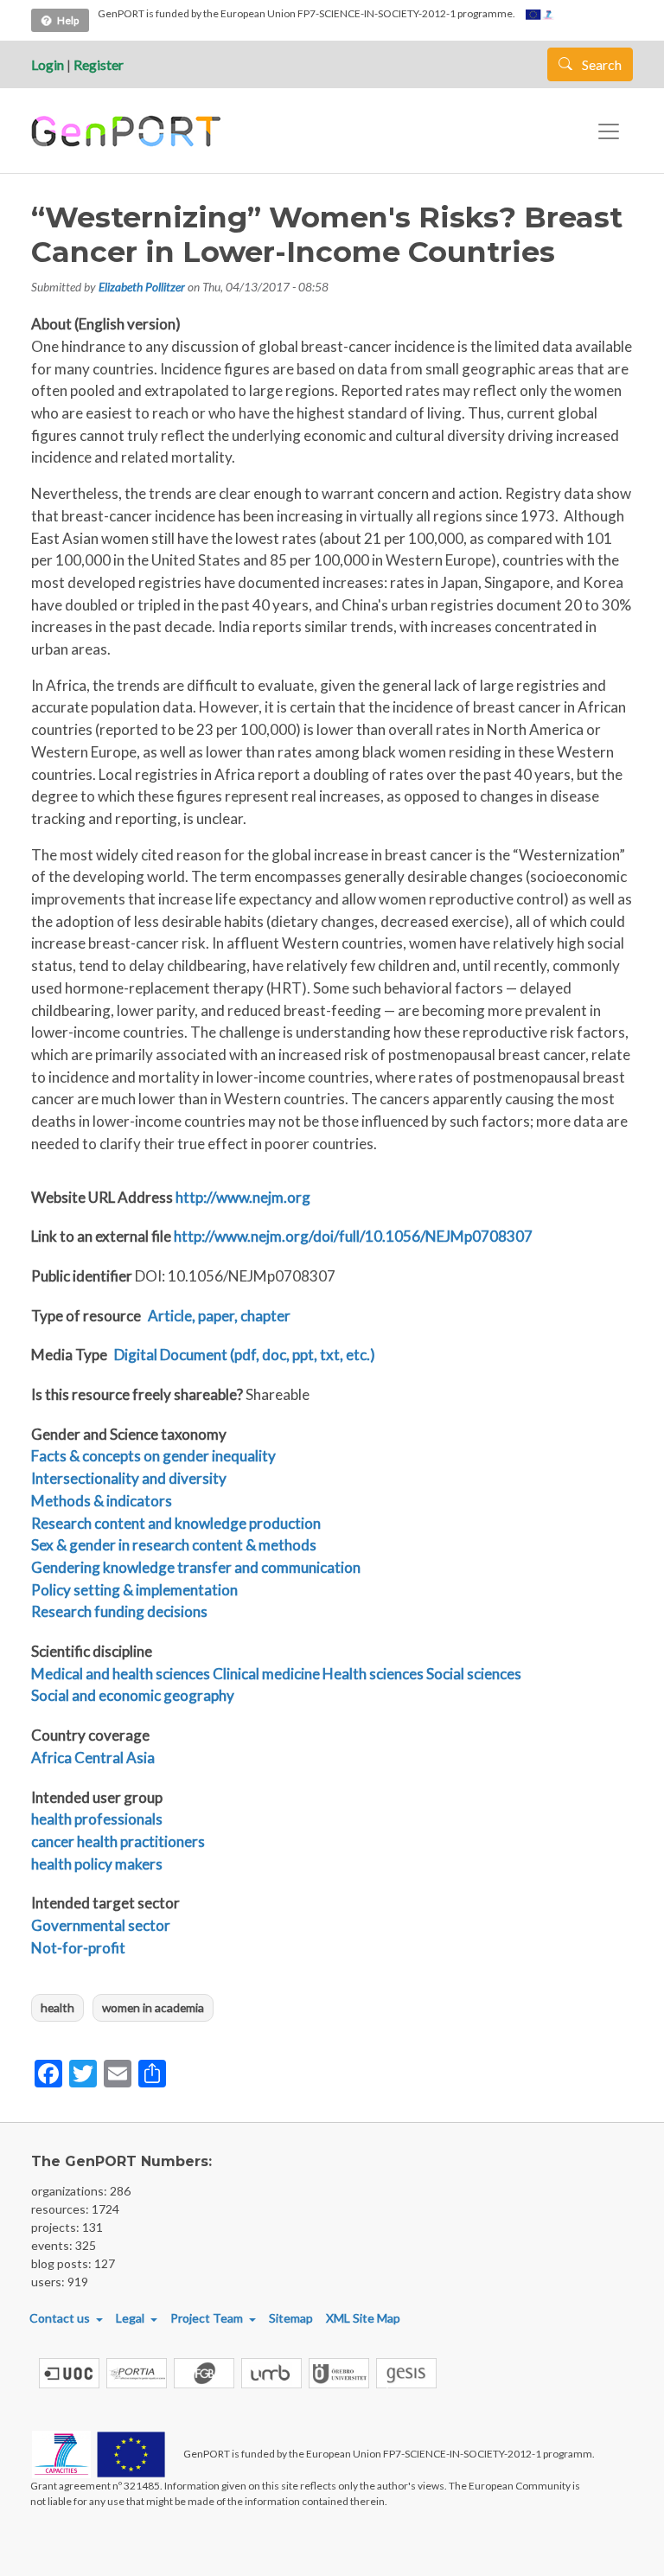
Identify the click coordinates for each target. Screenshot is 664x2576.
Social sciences (474, 1674)
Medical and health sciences (121, 1674)
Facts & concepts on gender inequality (153, 1456)
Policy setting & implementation (134, 1590)
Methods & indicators (102, 1501)
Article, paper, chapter (219, 1316)
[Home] (128, 131)
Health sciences (373, 1674)
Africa (51, 1758)
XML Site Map (363, 2318)
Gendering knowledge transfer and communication (196, 1567)
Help (68, 20)
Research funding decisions (119, 1611)
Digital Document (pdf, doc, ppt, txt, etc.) (245, 1355)
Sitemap (291, 2318)
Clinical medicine (266, 1674)
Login (48, 64)
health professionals (97, 1819)
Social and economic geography (133, 1695)
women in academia (153, 2007)
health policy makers (97, 1864)
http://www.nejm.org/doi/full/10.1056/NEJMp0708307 (353, 1236)
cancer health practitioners (118, 1841)
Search (600, 64)
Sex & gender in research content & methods (174, 1545)
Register (99, 64)
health (57, 2007)
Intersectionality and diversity (129, 1478)
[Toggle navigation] (609, 131)
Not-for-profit (78, 1948)
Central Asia (115, 1758)
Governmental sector (101, 1925)
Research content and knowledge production (176, 1523)
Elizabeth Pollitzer (142, 287)
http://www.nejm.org (243, 1197)
